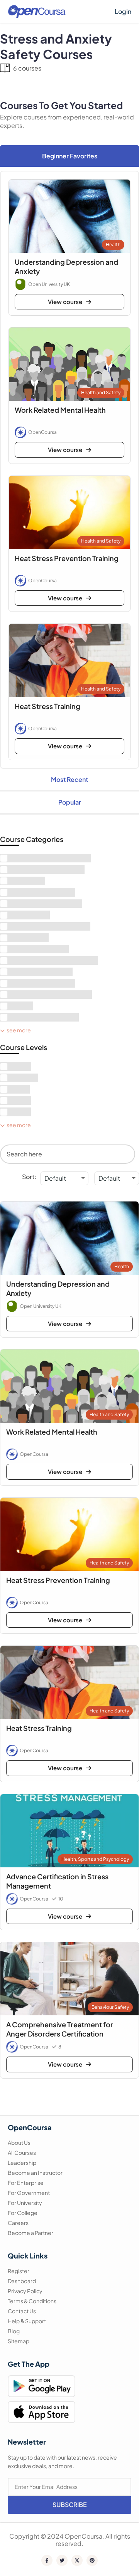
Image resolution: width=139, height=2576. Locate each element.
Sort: (29, 1177)
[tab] (69, 156)
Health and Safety (101, 392)
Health (113, 244)
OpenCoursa (42, 432)
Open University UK (49, 284)
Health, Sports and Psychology (95, 1859)
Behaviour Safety (110, 2007)
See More (19, 1030)
